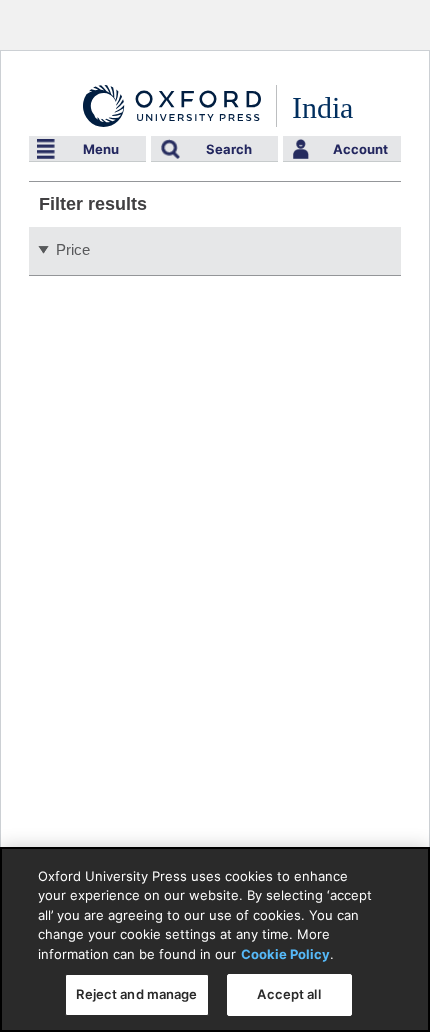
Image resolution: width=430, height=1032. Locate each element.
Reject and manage (136, 994)
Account (360, 149)
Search (229, 149)
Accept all (288, 994)
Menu (101, 149)
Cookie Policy (285, 954)
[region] (215, 939)
